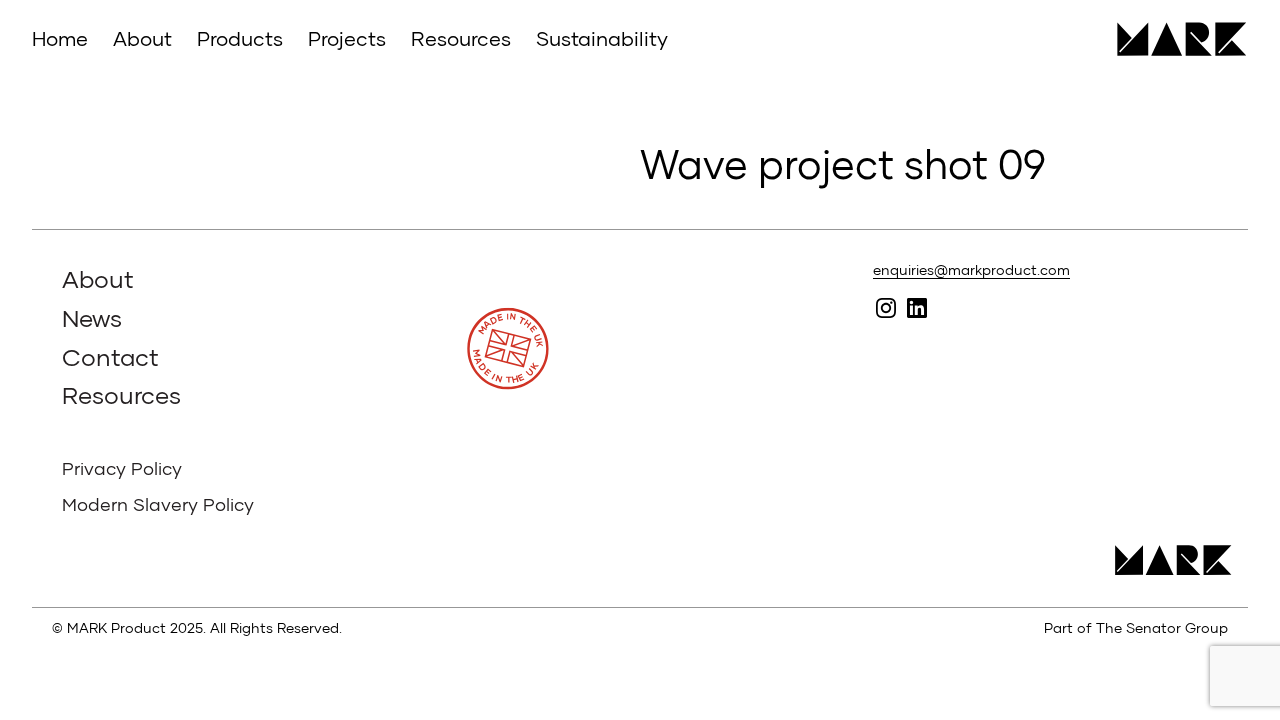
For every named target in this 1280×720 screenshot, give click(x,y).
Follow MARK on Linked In (917, 308)
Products (240, 38)
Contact (110, 356)
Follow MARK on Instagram (886, 308)
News (92, 317)
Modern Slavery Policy (158, 504)
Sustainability (602, 38)
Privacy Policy (122, 468)
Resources (461, 38)
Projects (347, 38)
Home (60, 38)
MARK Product (1174, 39)
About (142, 38)
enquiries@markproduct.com (971, 269)
